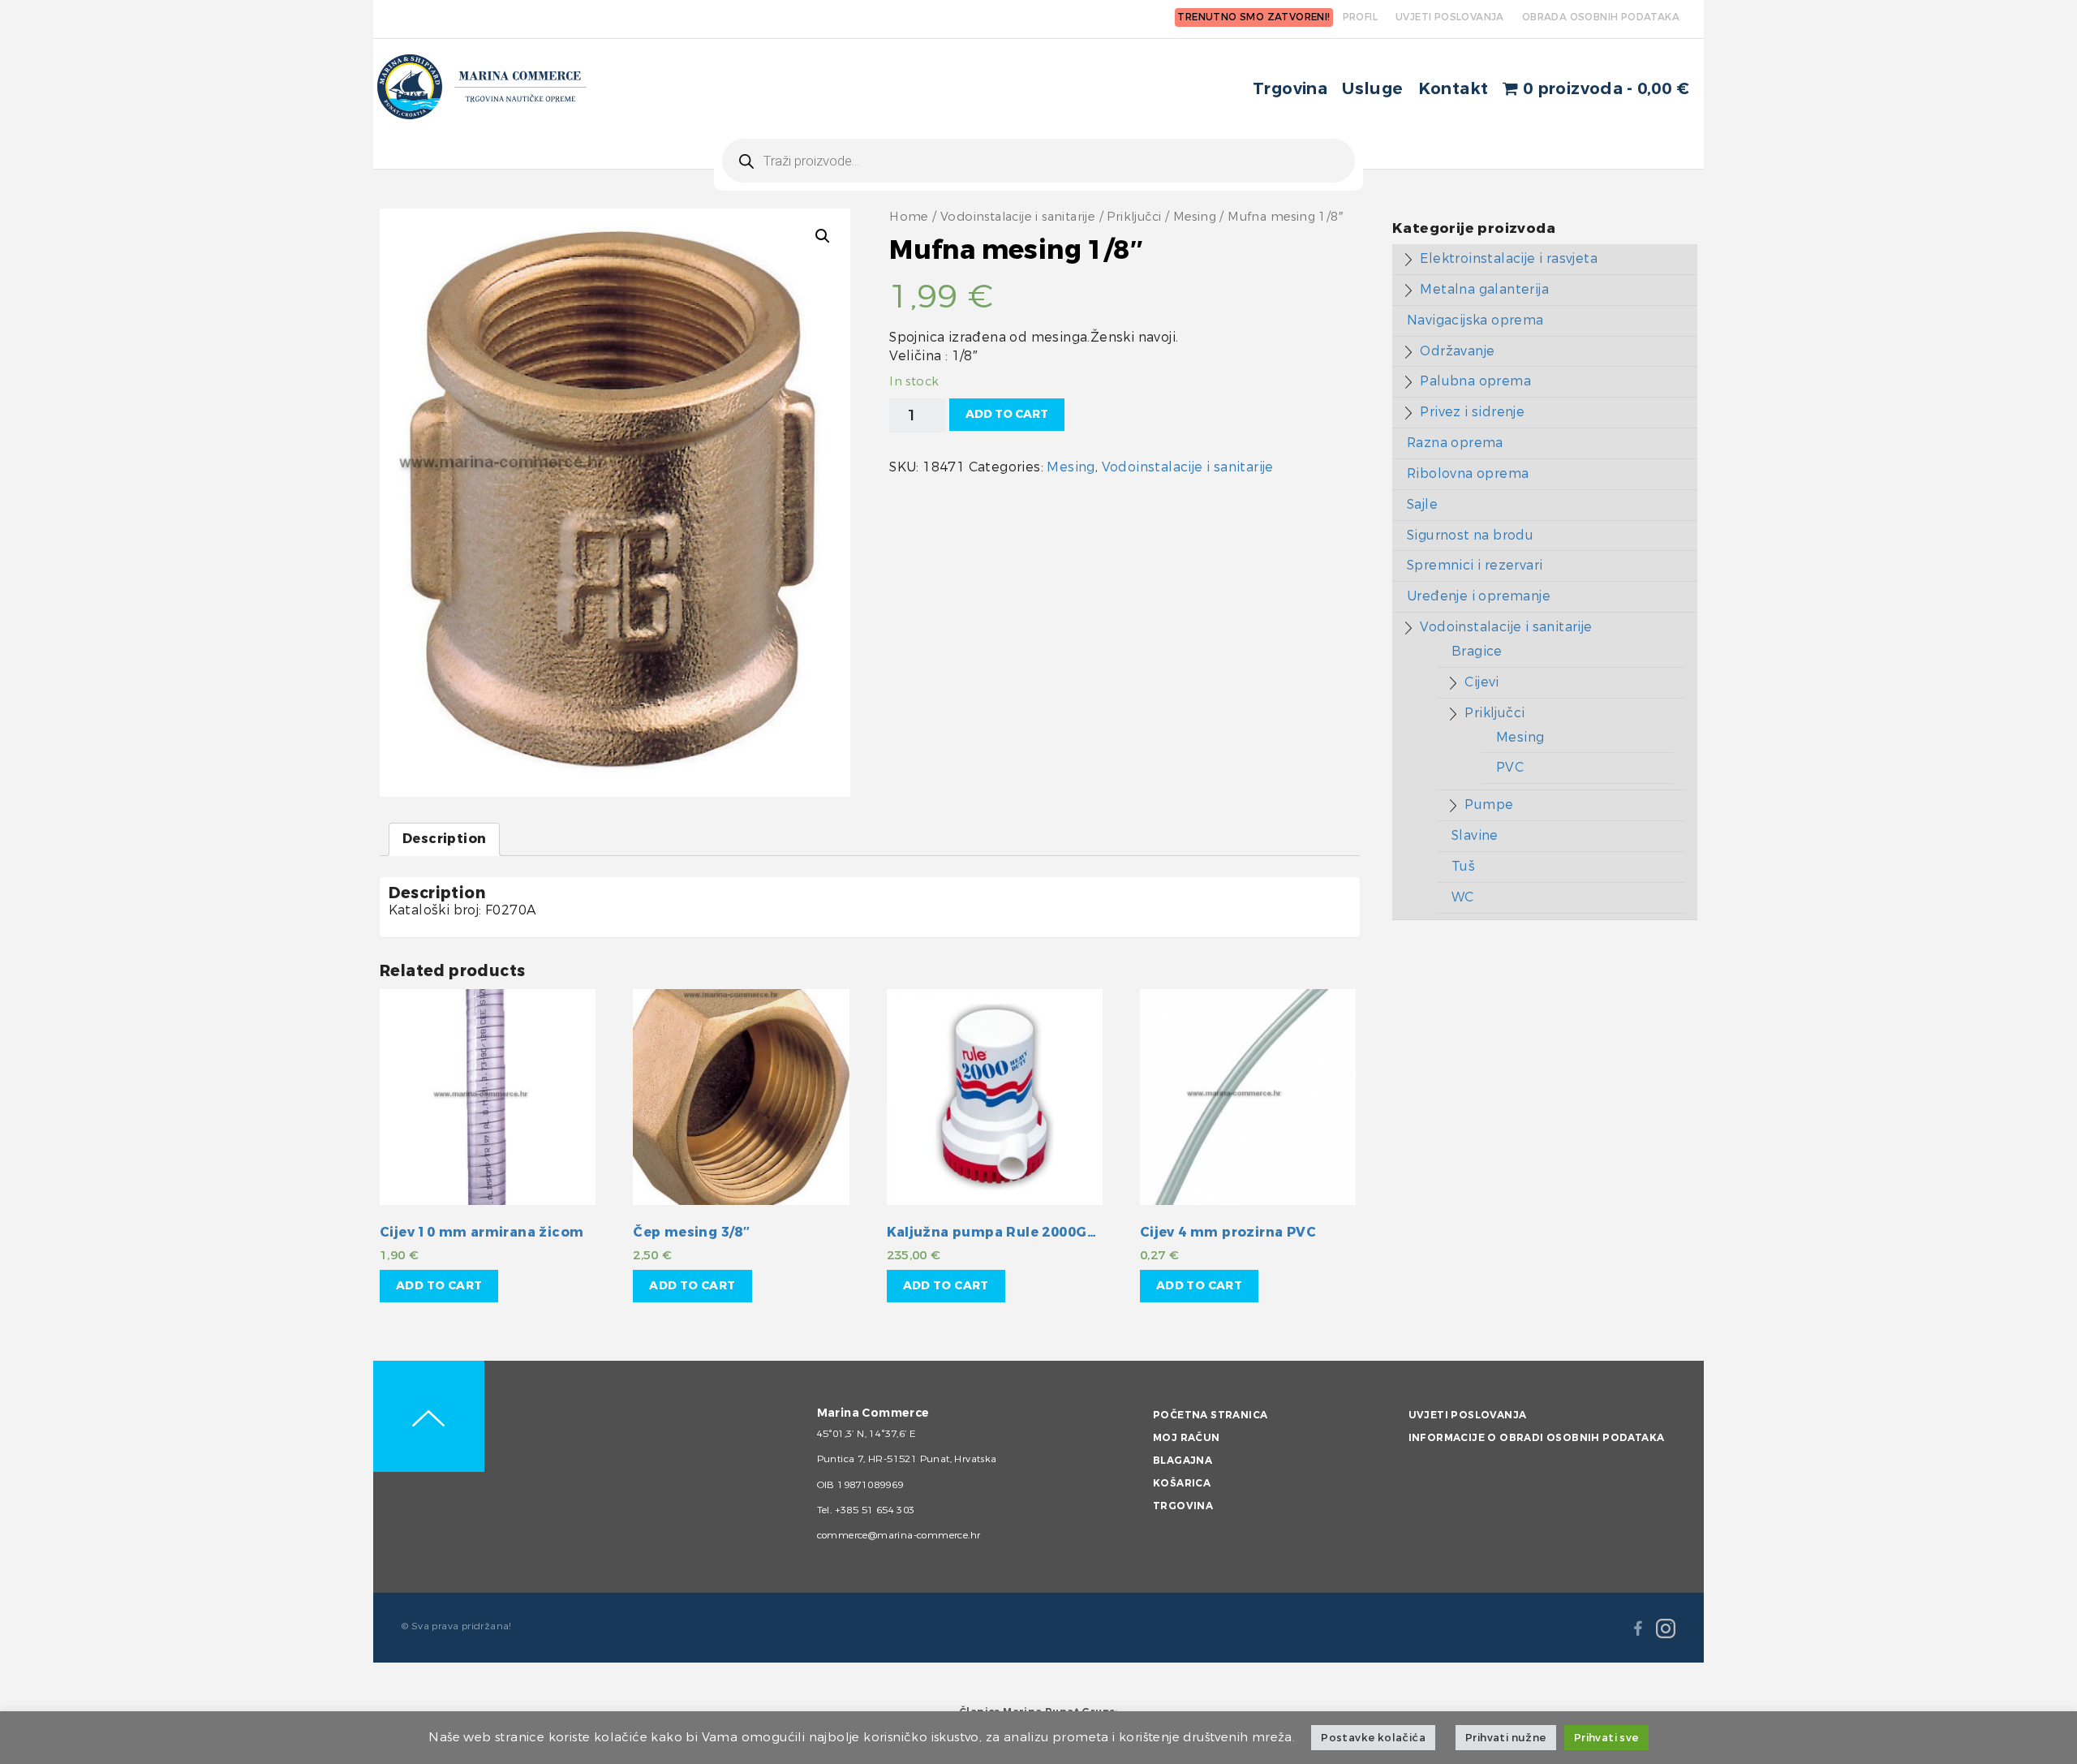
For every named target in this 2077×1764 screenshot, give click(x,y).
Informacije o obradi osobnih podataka (1537, 1438)
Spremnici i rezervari (1475, 565)
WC (1463, 897)
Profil (1360, 17)
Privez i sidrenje (1472, 412)
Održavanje (1457, 351)
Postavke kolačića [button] (1373, 1738)
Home (909, 217)
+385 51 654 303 (875, 1510)
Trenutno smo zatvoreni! (1254, 17)
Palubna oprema (1475, 381)
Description (444, 839)
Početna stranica (1210, 1415)
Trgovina (1290, 89)
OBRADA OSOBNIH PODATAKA (1601, 17)
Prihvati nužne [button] (1506, 1738)
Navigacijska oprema (1475, 320)
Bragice (1477, 651)
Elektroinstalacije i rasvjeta (1509, 258)
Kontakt (1453, 89)
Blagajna (1183, 1461)
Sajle (1422, 504)
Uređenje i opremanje (1479, 596)
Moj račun (1187, 1438)
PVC (1510, 767)
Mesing (1195, 217)
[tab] (444, 839)
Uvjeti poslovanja (1468, 1415)
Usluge (1372, 89)
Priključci (1134, 217)
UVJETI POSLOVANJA (1450, 17)
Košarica (1182, 1483)
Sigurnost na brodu (1470, 535)
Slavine (1475, 835)
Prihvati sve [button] (1606, 1738)
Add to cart (1007, 414)
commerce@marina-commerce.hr (899, 1535)
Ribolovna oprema (1468, 473)
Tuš (1463, 866)
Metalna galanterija (1484, 289)
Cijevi (1481, 682)
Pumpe (1489, 805)
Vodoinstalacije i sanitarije (1018, 217)
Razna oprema (1455, 443)
